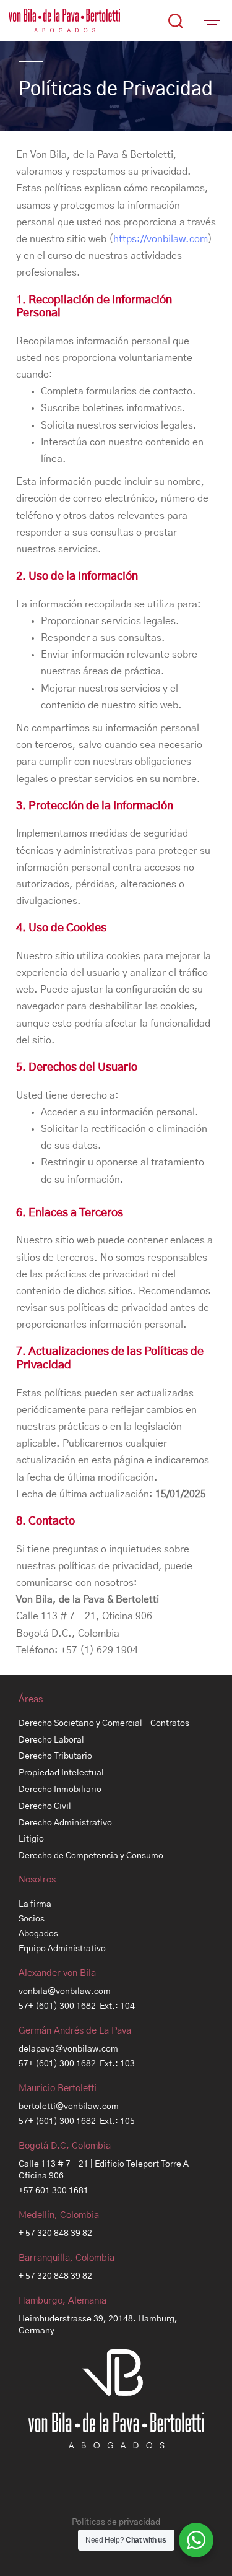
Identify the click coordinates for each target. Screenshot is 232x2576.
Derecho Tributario (55, 1756)
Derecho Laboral (51, 1740)
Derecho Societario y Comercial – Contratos (104, 1723)
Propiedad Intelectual (61, 1773)
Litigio (31, 1839)
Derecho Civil (45, 1806)
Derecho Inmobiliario (60, 1790)
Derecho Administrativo (65, 1823)
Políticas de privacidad (116, 2522)
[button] (175, 20)
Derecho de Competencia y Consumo (91, 1856)
